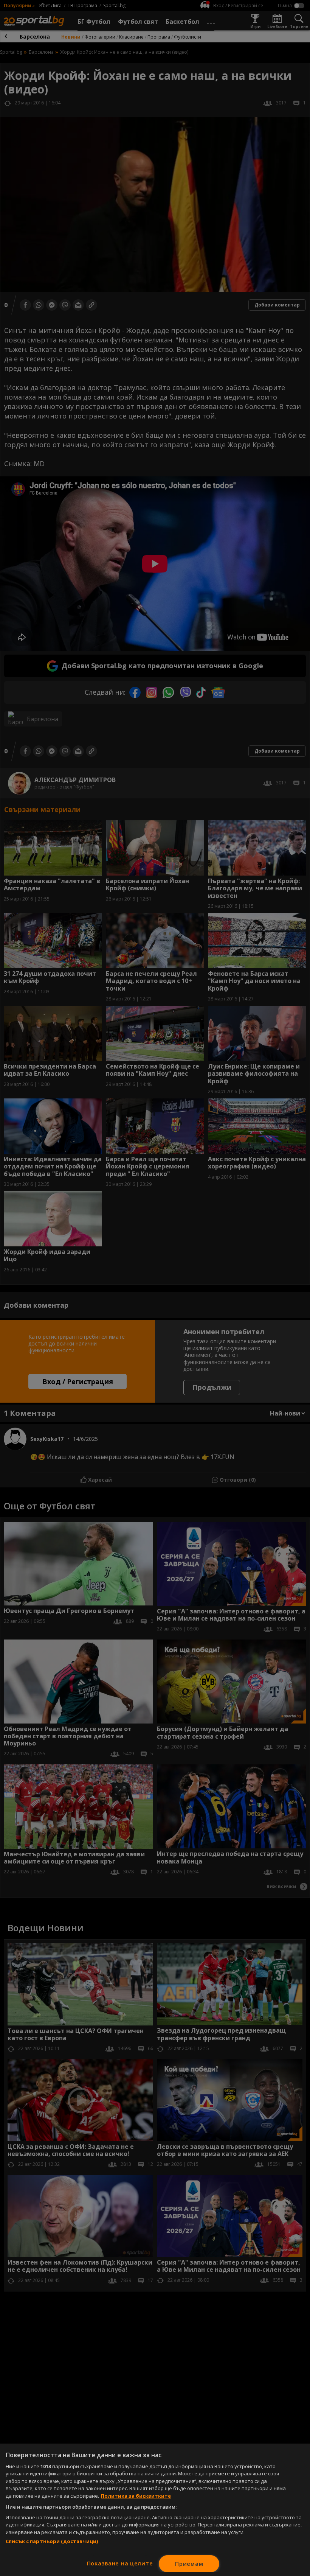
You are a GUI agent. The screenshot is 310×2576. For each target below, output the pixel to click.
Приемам (189, 2564)
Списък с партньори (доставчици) (52, 2541)
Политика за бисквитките (136, 2496)
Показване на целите (120, 2563)
